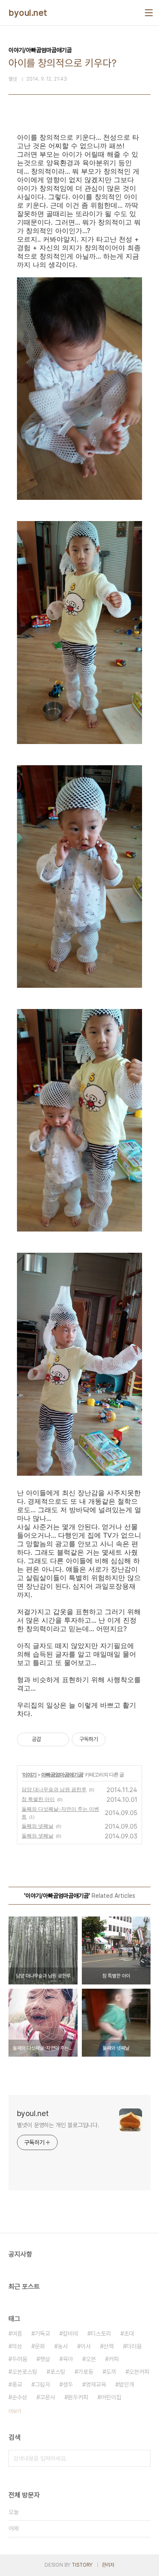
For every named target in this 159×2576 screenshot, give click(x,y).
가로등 (86, 2372)
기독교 (42, 2334)
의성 (17, 2346)
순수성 (20, 2397)
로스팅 (58, 2372)
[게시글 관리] (60, 1739)
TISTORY (82, 2565)
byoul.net (28, 13)
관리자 (108, 2565)
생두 (68, 2384)
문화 (40, 2346)
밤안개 (126, 2384)
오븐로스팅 (25, 2372)
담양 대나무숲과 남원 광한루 (54, 1789)
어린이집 (111, 2397)
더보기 (15, 2411)
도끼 (111, 2372)
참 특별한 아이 (38, 1799)
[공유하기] (49, 1739)
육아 (68, 2359)
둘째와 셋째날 (38, 1836)
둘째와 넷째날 (38, 1826)
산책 (109, 2346)
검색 (142, 2458)
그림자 (42, 2384)
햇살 (45, 2359)
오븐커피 (139, 2372)
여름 (17, 2334)
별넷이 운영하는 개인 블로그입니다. (58, 2125)
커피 (114, 2359)
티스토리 (101, 2334)
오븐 (91, 2359)
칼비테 (70, 2334)
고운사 (47, 2397)
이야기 (29, 1774)
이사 (86, 2346)
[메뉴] (149, 13)
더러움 (134, 2346)
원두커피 (78, 2397)
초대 (129, 2334)
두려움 (20, 2359)
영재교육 (96, 2384)
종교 (17, 2384)
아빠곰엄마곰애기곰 (62, 1774)
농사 (63, 2346)
